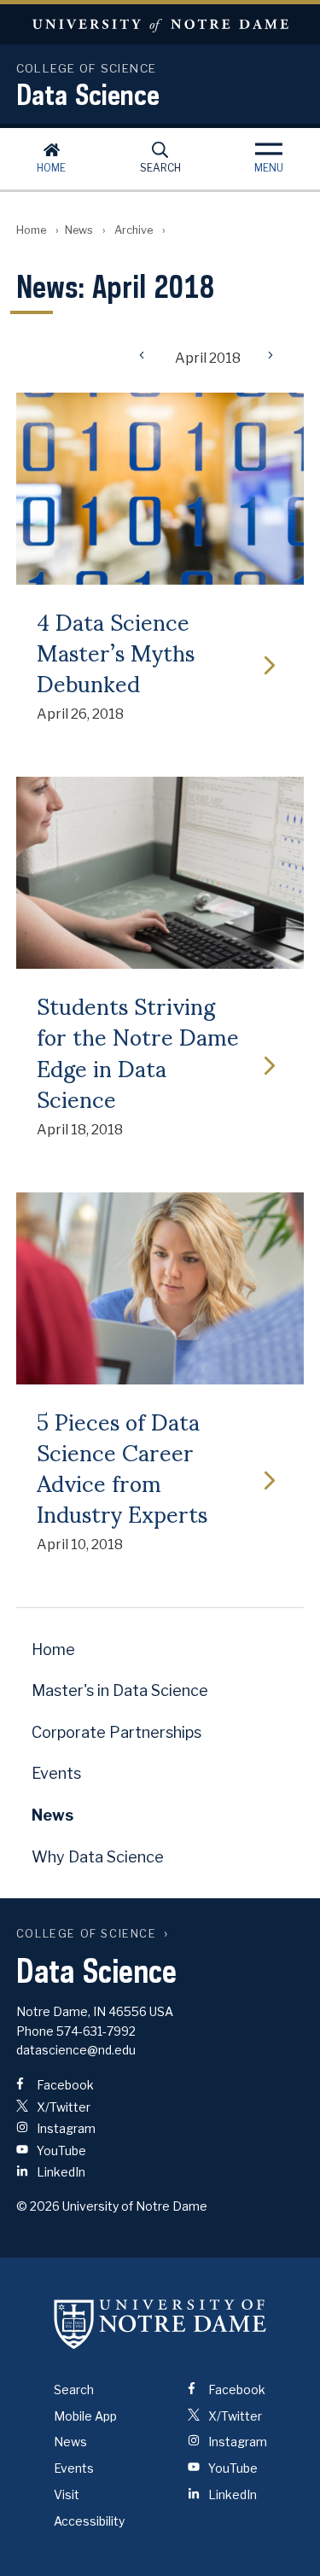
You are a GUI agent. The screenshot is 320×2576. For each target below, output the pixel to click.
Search (160, 168)
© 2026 (38, 2206)
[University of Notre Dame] (160, 2324)
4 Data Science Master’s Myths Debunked (116, 652)
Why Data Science (98, 1857)
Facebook (64, 2085)
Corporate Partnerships (116, 1732)
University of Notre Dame (160, 24)
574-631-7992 (96, 2031)
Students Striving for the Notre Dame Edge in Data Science (138, 1051)
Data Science (88, 94)
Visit (67, 2494)
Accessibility (89, 2521)
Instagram (65, 2128)
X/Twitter (62, 2107)
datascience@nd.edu (76, 2050)
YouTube (60, 2151)
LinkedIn (60, 2172)
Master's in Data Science (120, 1690)
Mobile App (85, 2416)
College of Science (87, 1934)
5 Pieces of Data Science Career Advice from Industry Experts (122, 1467)
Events (56, 1773)
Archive (134, 230)
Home (51, 168)
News (79, 230)
